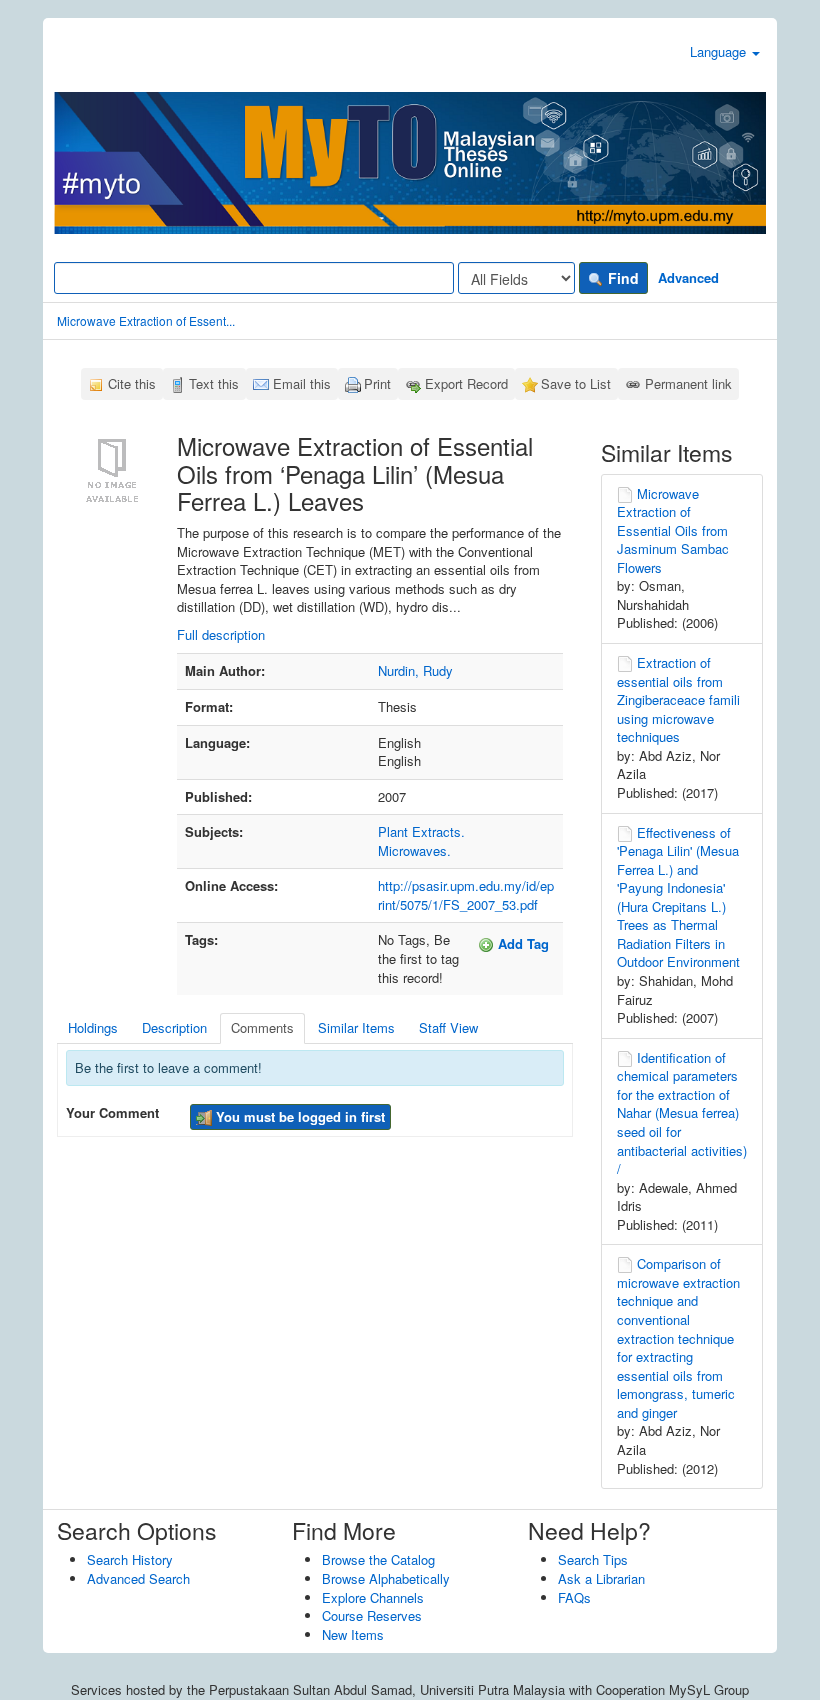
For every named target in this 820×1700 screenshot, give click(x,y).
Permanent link (688, 383)
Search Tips (593, 1559)
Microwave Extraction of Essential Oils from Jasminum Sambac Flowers (673, 530)
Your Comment (112, 1113)
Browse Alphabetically (386, 1578)
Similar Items (356, 1027)
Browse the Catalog (378, 1559)
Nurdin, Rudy (415, 670)
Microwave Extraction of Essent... (146, 320)
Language (720, 51)
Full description (221, 634)
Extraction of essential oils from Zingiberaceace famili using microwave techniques (678, 699)
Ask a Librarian (601, 1578)
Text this (214, 383)
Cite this (132, 383)
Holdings (93, 1027)
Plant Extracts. (421, 831)
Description (174, 1027)
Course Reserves (372, 1615)
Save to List (576, 383)
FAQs (574, 1597)
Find (621, 278)
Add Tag (521, 943)
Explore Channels (373, 1597)
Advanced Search (138, 1578)
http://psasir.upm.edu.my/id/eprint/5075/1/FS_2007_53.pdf (466, 895)
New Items (353, 1634)
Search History (130, 1559)
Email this (302, 383)
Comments (262, 1027)
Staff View (448, 1027)
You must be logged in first (298, 1116)
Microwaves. (414, 850)
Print (377, 383)
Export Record (466, 383)
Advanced (688, 277)
